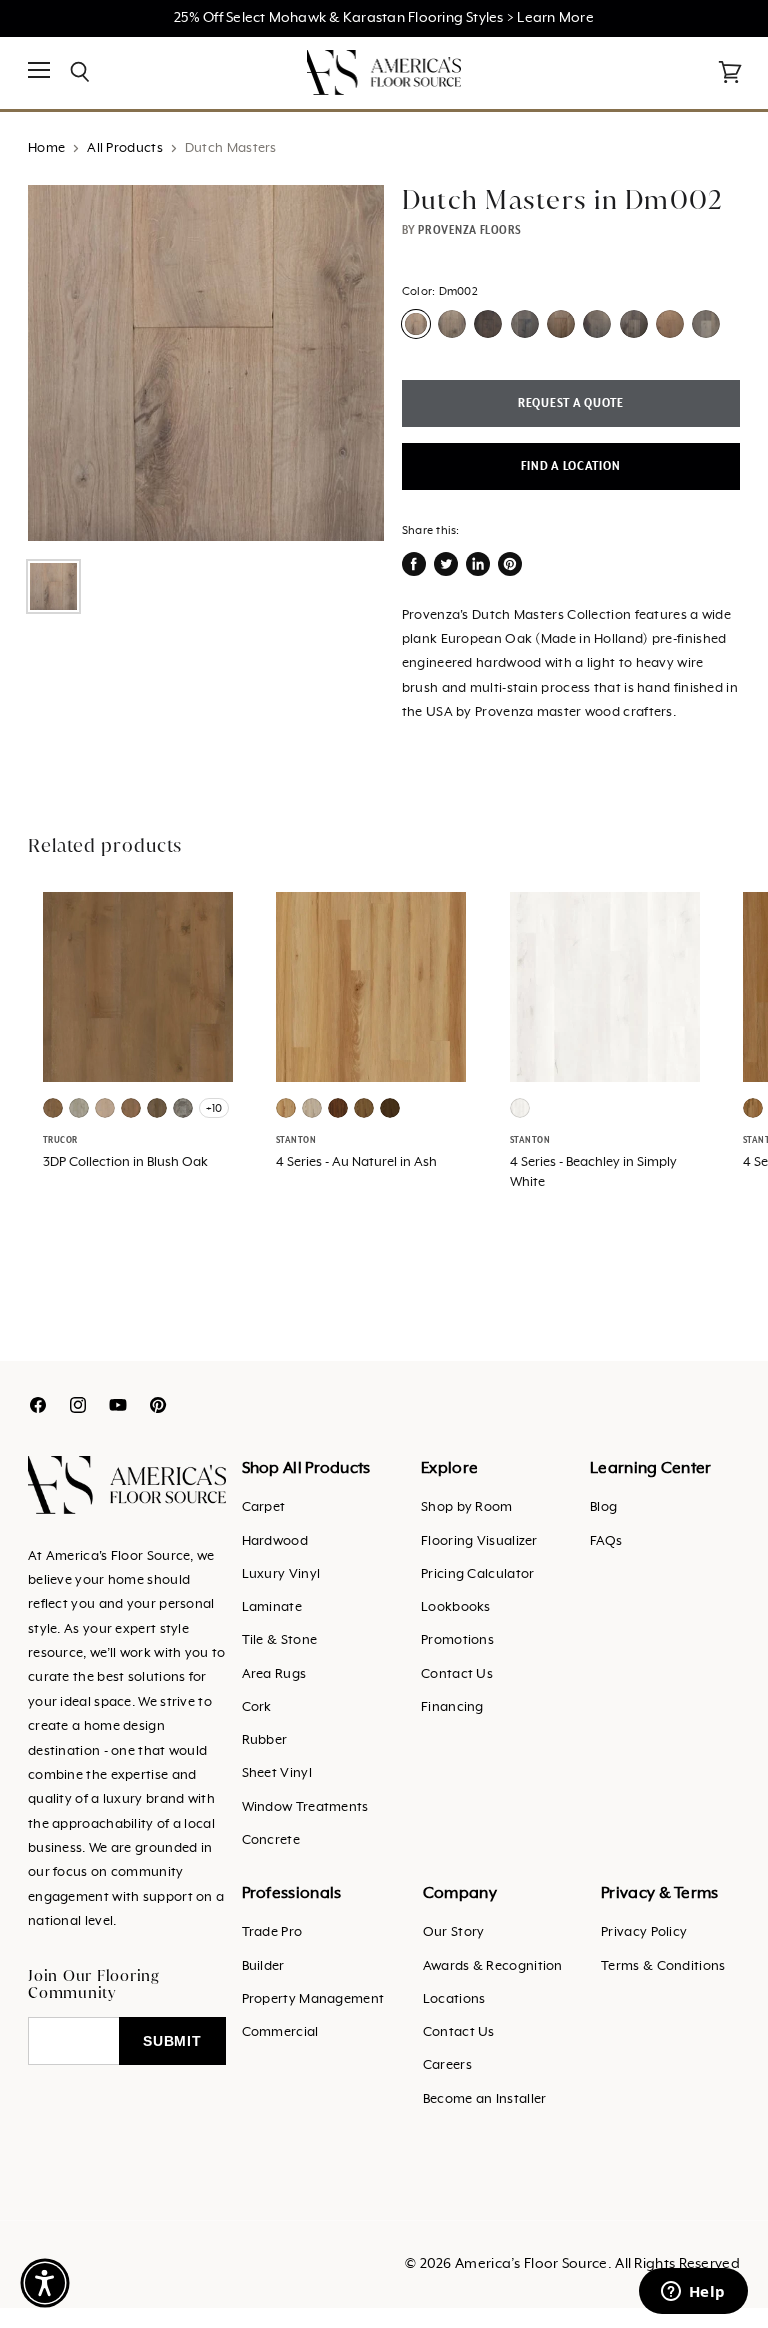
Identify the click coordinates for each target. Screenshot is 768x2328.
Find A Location (570, 466)
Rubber (265, 1740)
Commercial (280, 2032)
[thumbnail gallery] (53, 586)
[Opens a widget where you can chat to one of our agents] (693, 2293)
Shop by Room (467, 1507)
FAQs (606, 1541)
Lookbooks (456, 1607)
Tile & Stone (280, 1640)
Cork (257, 1707)
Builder (263, 1966)
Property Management (313, 1999)
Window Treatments (305, 1807)
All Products (125, 148)
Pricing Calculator (477, 1574)
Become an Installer (485, 2099)
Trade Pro (272, 1932)
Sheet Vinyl (277, 1773)
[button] (45, 2283)
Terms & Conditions (663, 1966)
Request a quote (571, 403)
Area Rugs (274, 1674)
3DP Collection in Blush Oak (125, 1162)
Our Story (454, 1932)
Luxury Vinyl (281, 1574)
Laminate (272, 1607)
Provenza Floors (469, 230)
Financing (452, 1707)
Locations (454, 1999)
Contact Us (457, 1674)
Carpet (264, 1507)
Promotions (457, 1640)
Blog (603, 1507)
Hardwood (275, 1541)
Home (46, 148)
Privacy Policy (644, 1932)
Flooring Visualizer (479, 1541)
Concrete (271, 1840)
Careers (447, 2065)
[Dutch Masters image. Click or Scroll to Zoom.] (206, 363)
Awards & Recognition (493, 1966)
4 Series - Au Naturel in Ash (356, 1162)
